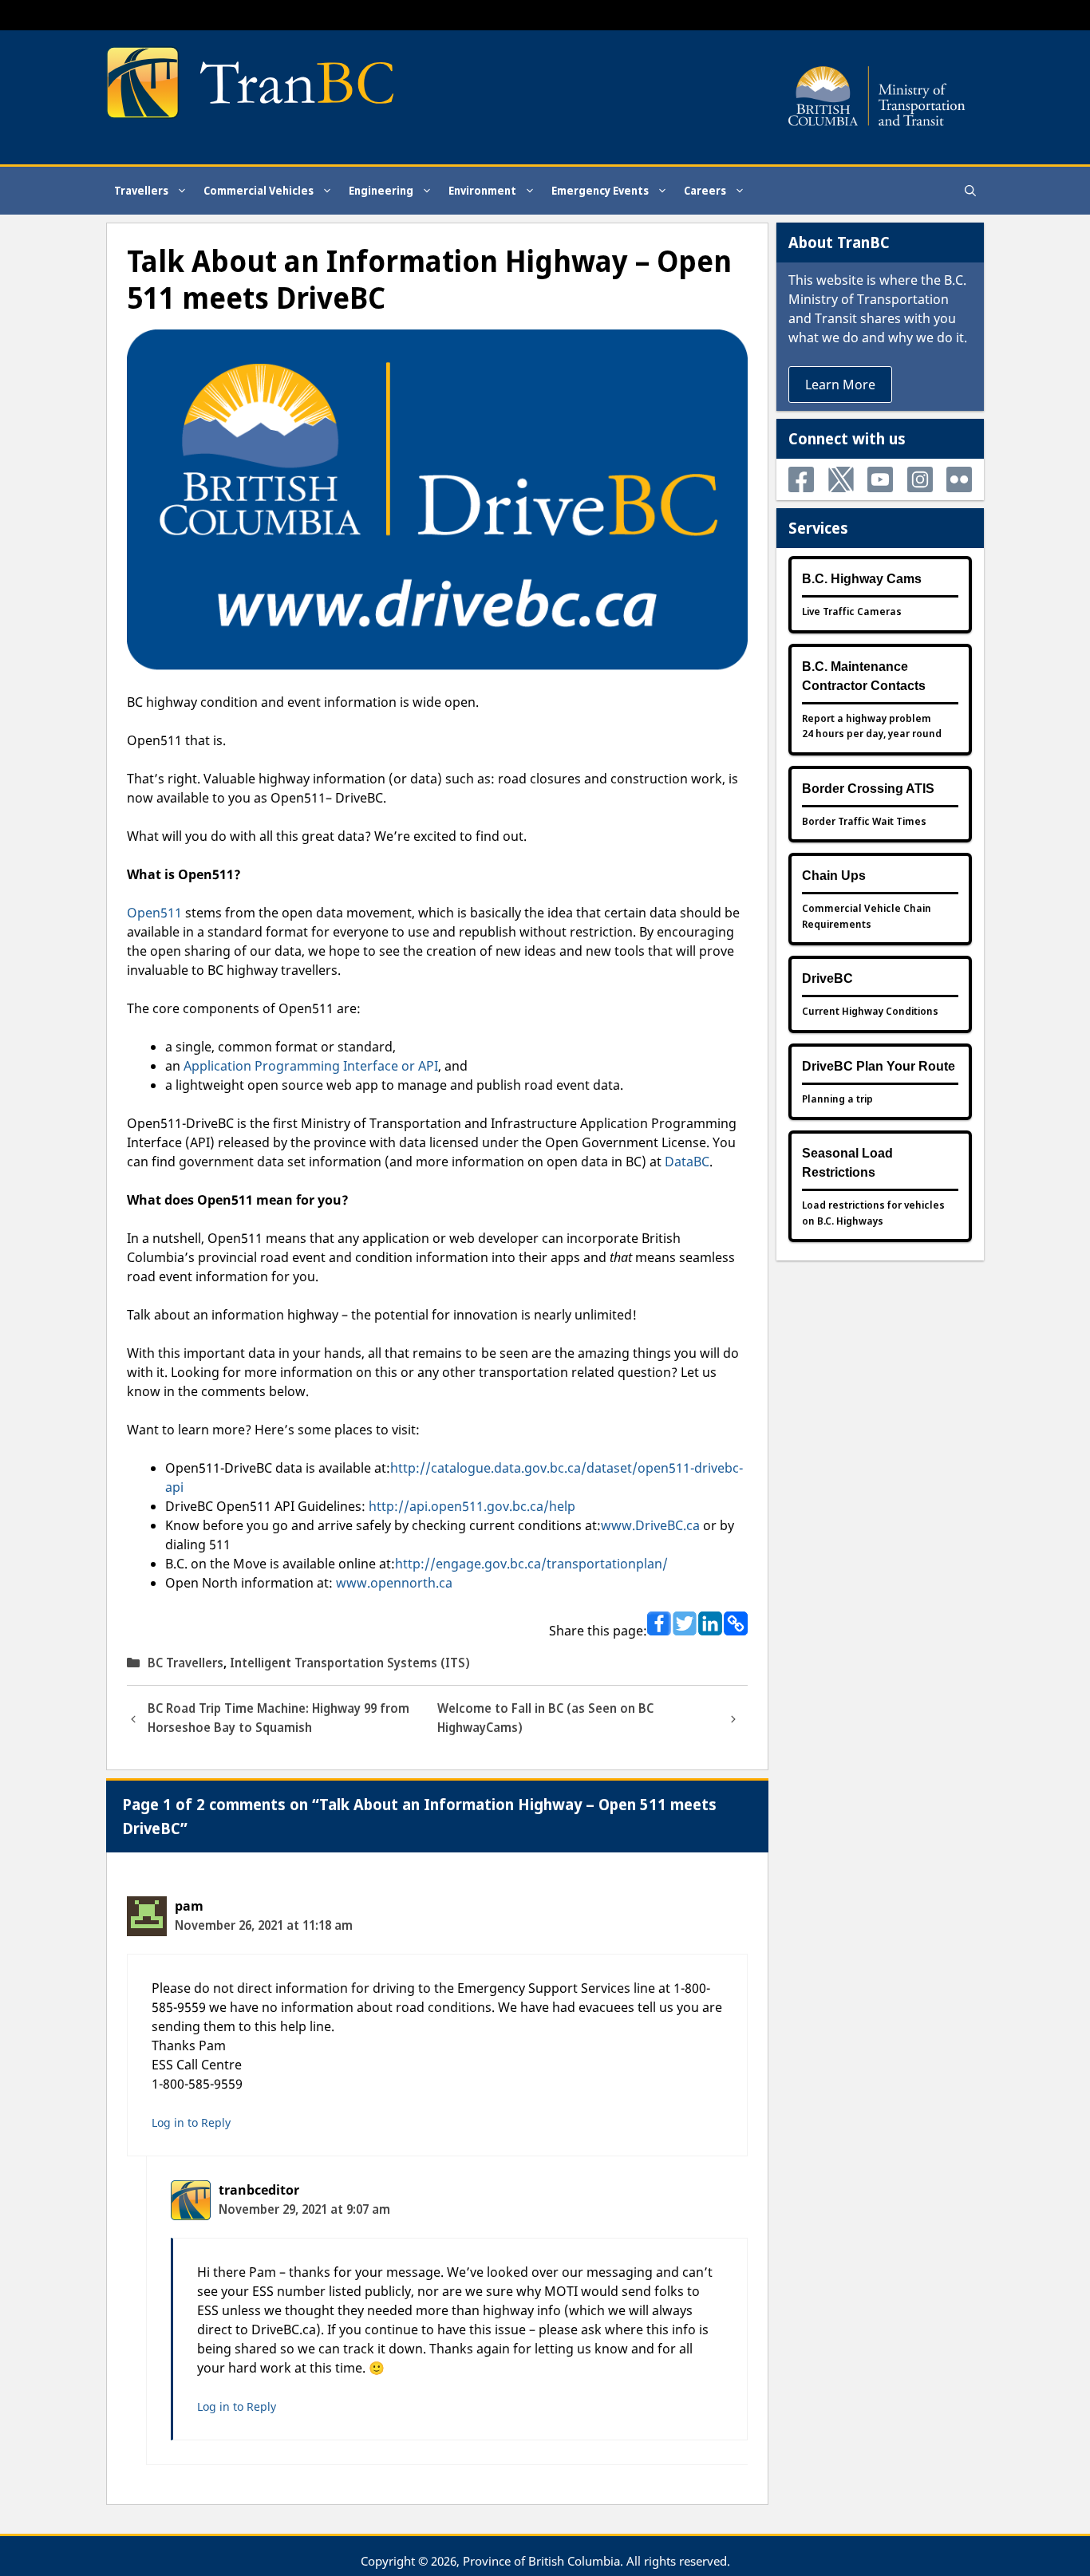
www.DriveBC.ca (650, 1525)
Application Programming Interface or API (311, 1066)
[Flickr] (959, 479)
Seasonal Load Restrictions (847, 1163)
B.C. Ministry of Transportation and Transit (877, 299)
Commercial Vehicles (259, 190)
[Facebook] (801, 479)
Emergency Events (600, 190)
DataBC (687, 1162)
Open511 (154, 913)
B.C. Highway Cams (862, 579)
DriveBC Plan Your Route (879, 1066)
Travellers (141, 190)
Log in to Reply (191, 2122)
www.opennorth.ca (394, 1583)
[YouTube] (880, 479)
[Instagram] (920, 479)
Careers (705, 190)
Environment (482, 190)
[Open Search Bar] (970, 191)
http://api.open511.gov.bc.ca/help (472, 1506)
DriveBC (827, 978)
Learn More (840, 385)
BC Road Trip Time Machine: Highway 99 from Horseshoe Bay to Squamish (278, 1718)
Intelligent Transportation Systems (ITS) (350, 1663)
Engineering (381, 190)
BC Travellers (186, 1663)
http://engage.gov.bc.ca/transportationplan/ (531, 1564)
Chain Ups (834, 876)
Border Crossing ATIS (868, 789)
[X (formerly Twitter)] (841, 479)
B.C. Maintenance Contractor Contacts (864, 676)
